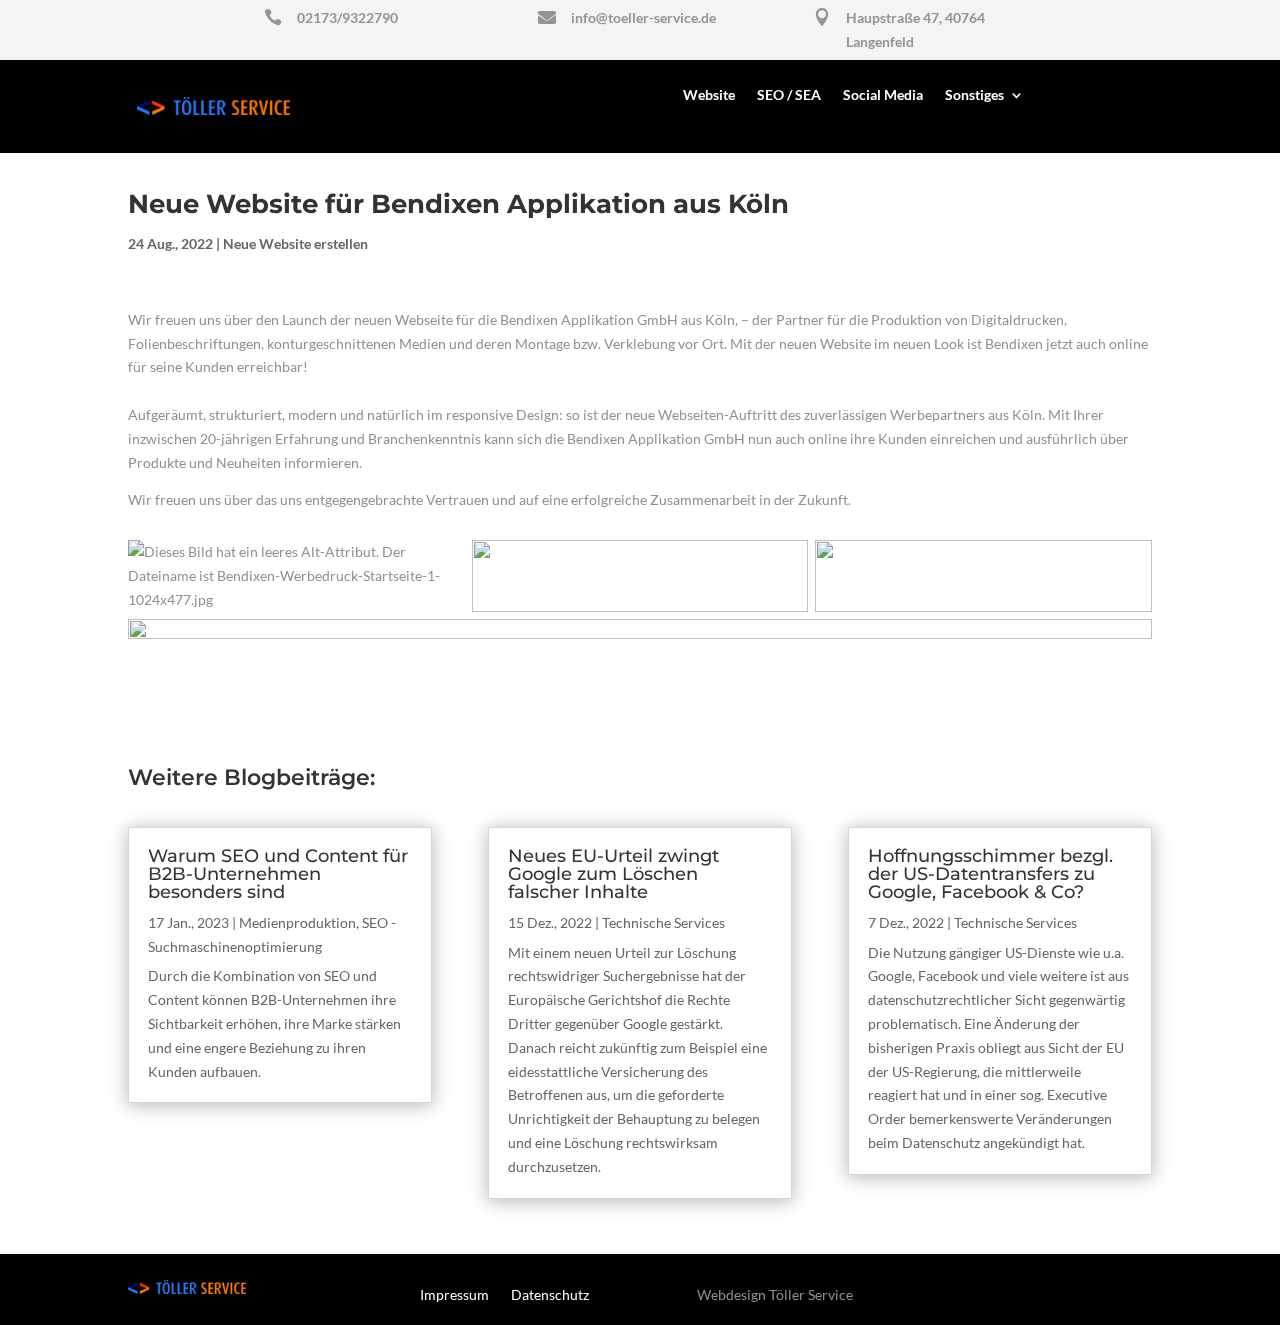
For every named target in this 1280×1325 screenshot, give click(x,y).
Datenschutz (550, 1295)
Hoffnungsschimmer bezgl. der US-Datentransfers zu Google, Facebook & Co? (990, 874)
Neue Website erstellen (295, 243)
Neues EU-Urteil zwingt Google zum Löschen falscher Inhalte (613, 874)
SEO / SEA (789, 95)
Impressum (454, 1295)
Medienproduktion (297, 922)
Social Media (883, 95)
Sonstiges (974, 95)
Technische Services (663, 922)
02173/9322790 (347, 17)
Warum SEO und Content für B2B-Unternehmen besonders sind (278, 874)
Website (709, 95)
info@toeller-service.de (643, 17)
